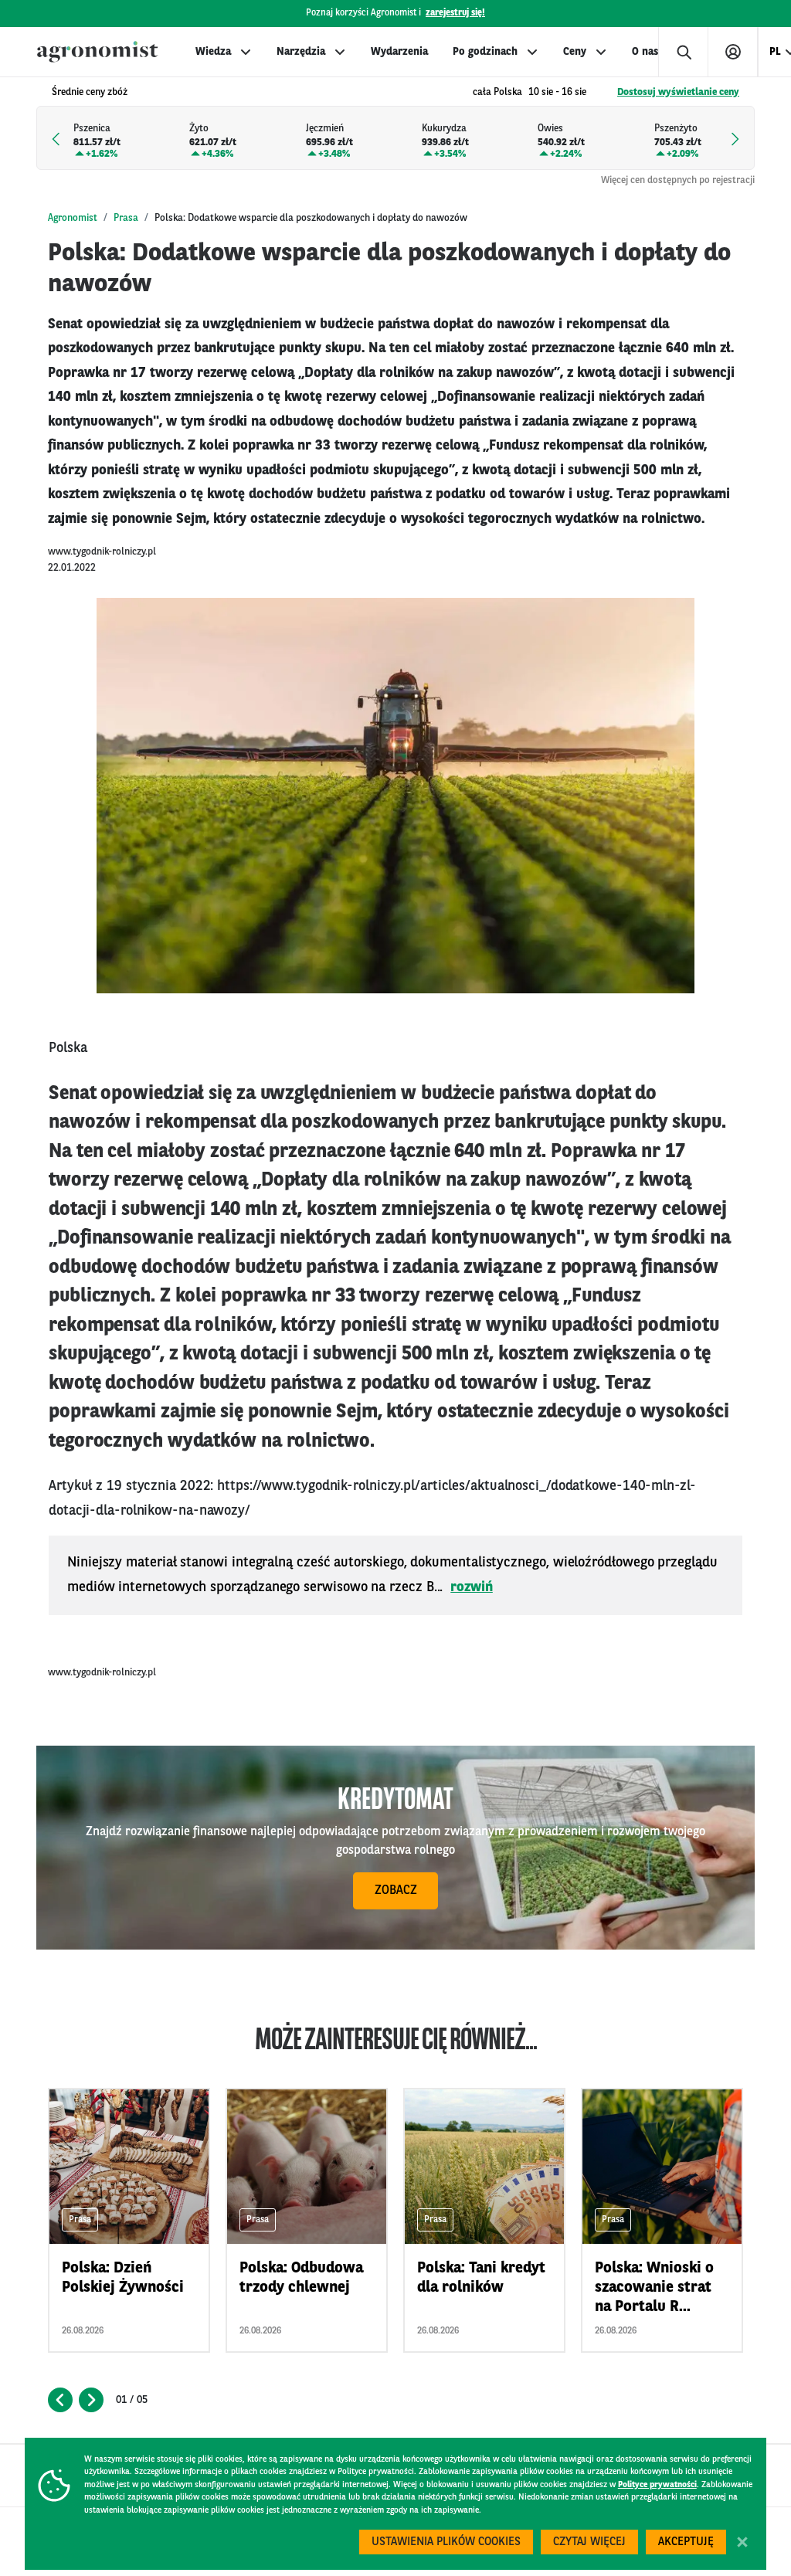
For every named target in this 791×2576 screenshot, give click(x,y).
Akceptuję (686, 2542)
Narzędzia (301, 52)
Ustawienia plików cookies (446, 2542)
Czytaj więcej (589, 2542)
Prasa (126, 218)
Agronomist (73, 218)
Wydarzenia (399, 52)
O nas (645, 52)
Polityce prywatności (657, 2485)
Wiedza (213, 52)
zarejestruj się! (455, 13)
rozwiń (472, 1587)
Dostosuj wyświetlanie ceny (678, 92)
